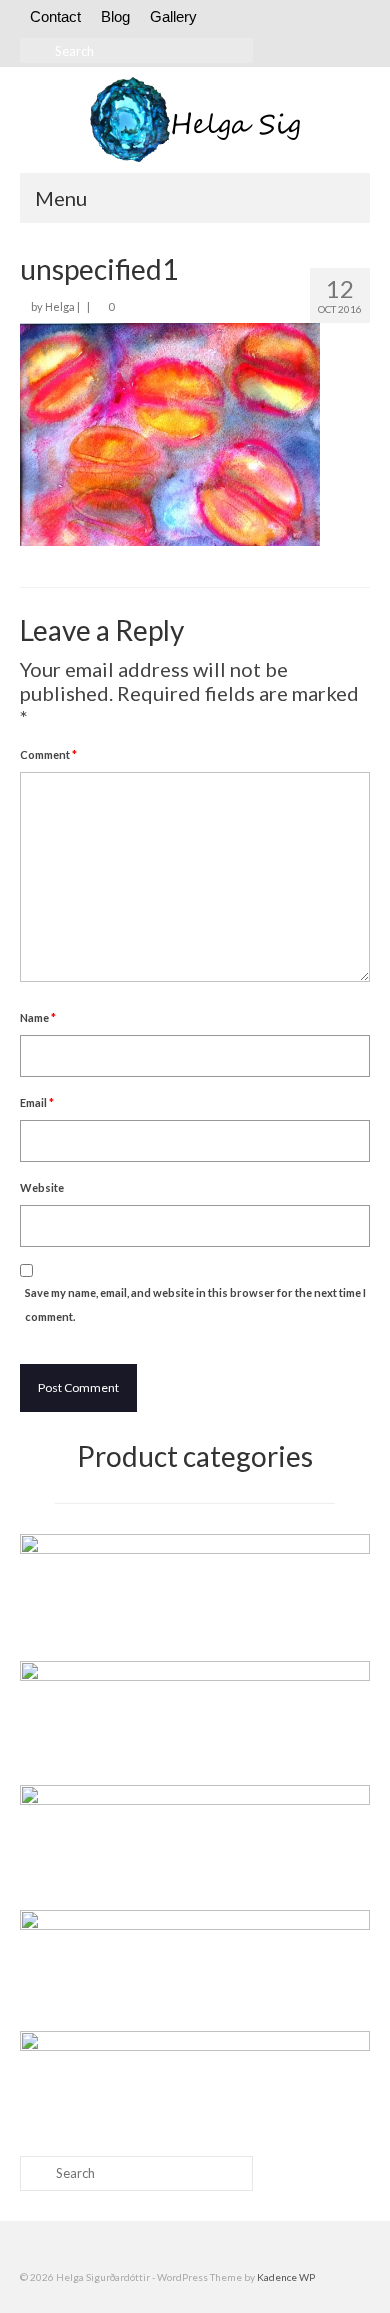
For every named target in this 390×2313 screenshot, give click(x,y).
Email (37, 1102)
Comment (48, 754)
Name (38, 1017)
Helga (60, 306)
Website (42, 1187)
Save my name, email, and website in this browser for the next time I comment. (195, 1304)
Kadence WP (286, 2277)
